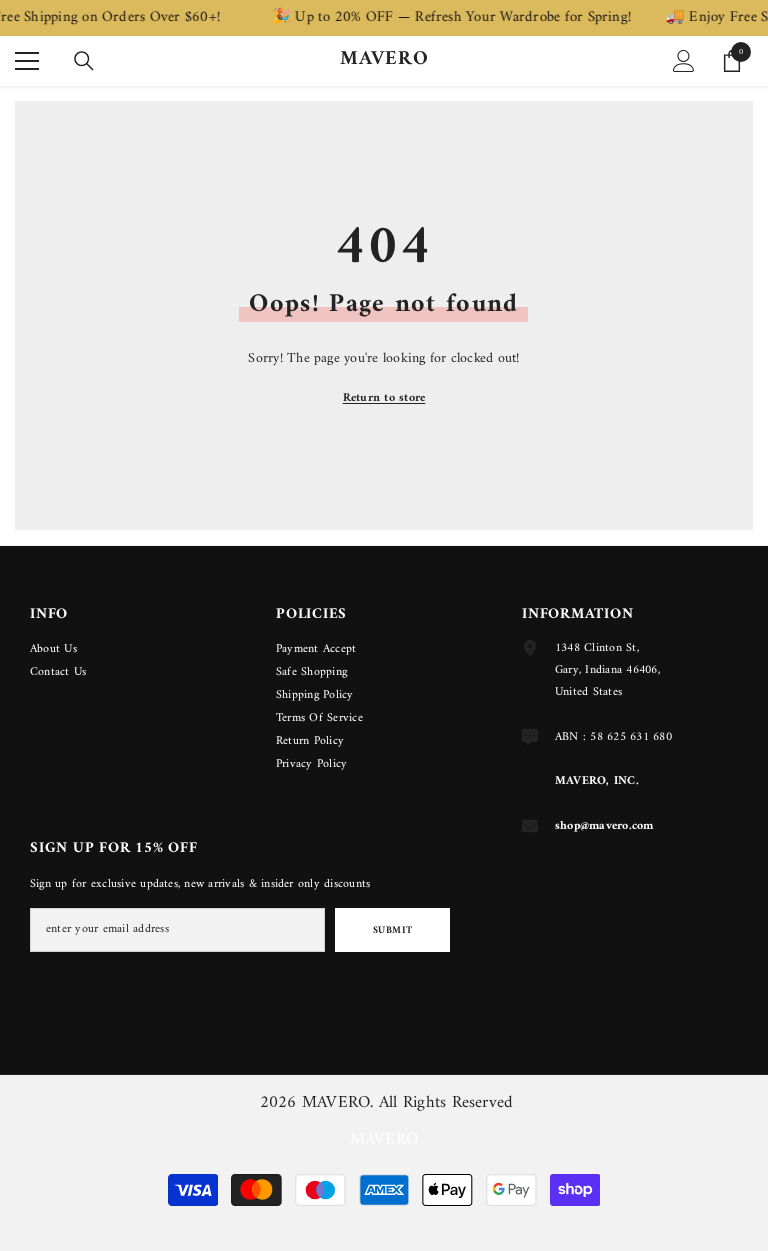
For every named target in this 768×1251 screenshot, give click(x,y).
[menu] (27, 61)
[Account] (684, 61)
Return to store (384, 398)
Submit (393, 930)
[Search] (84, 61)
